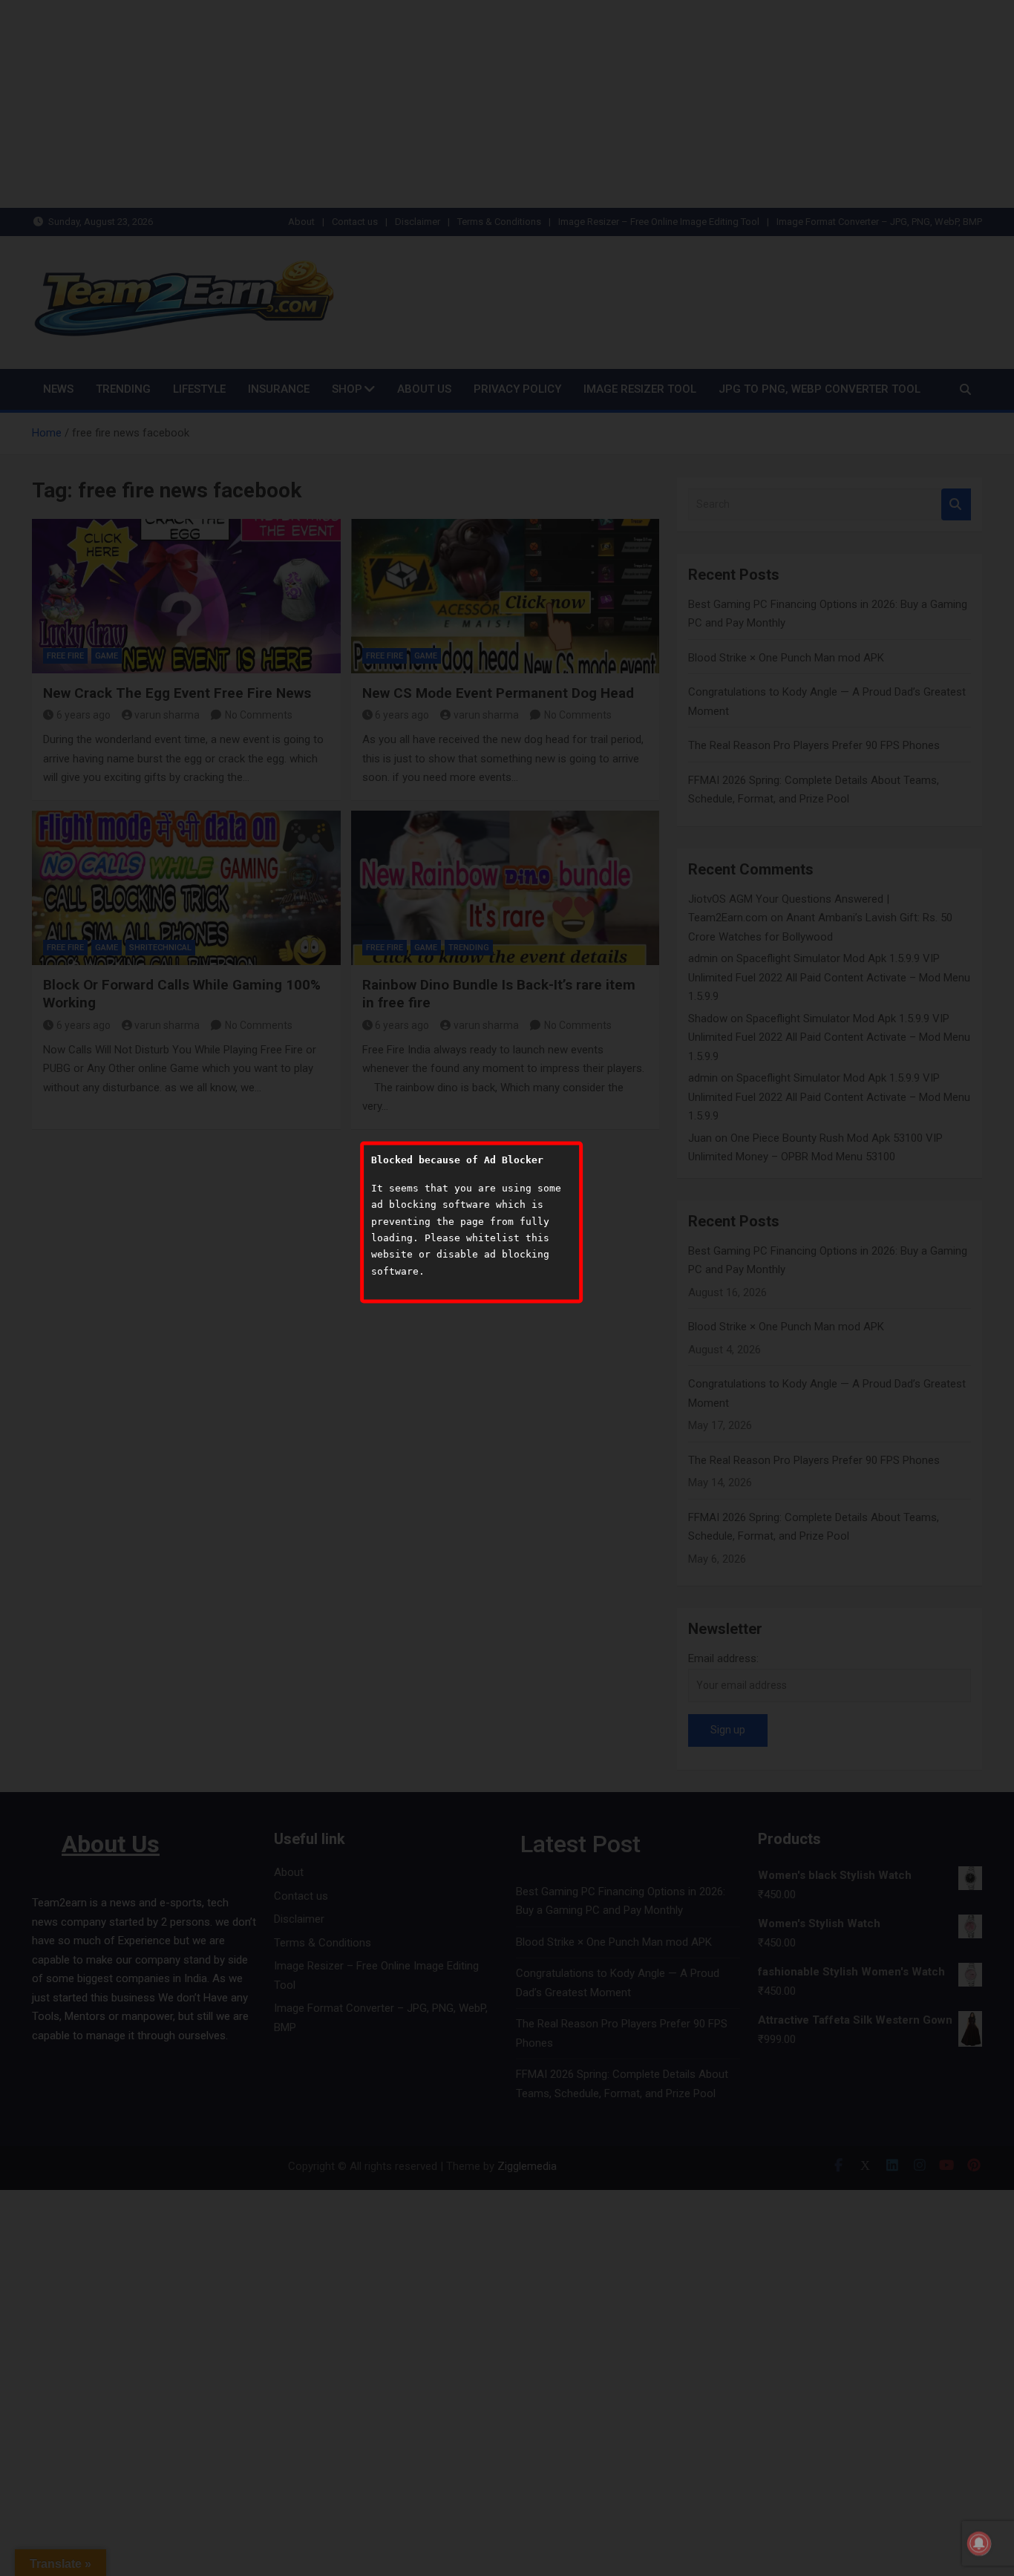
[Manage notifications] (979, 2543)
